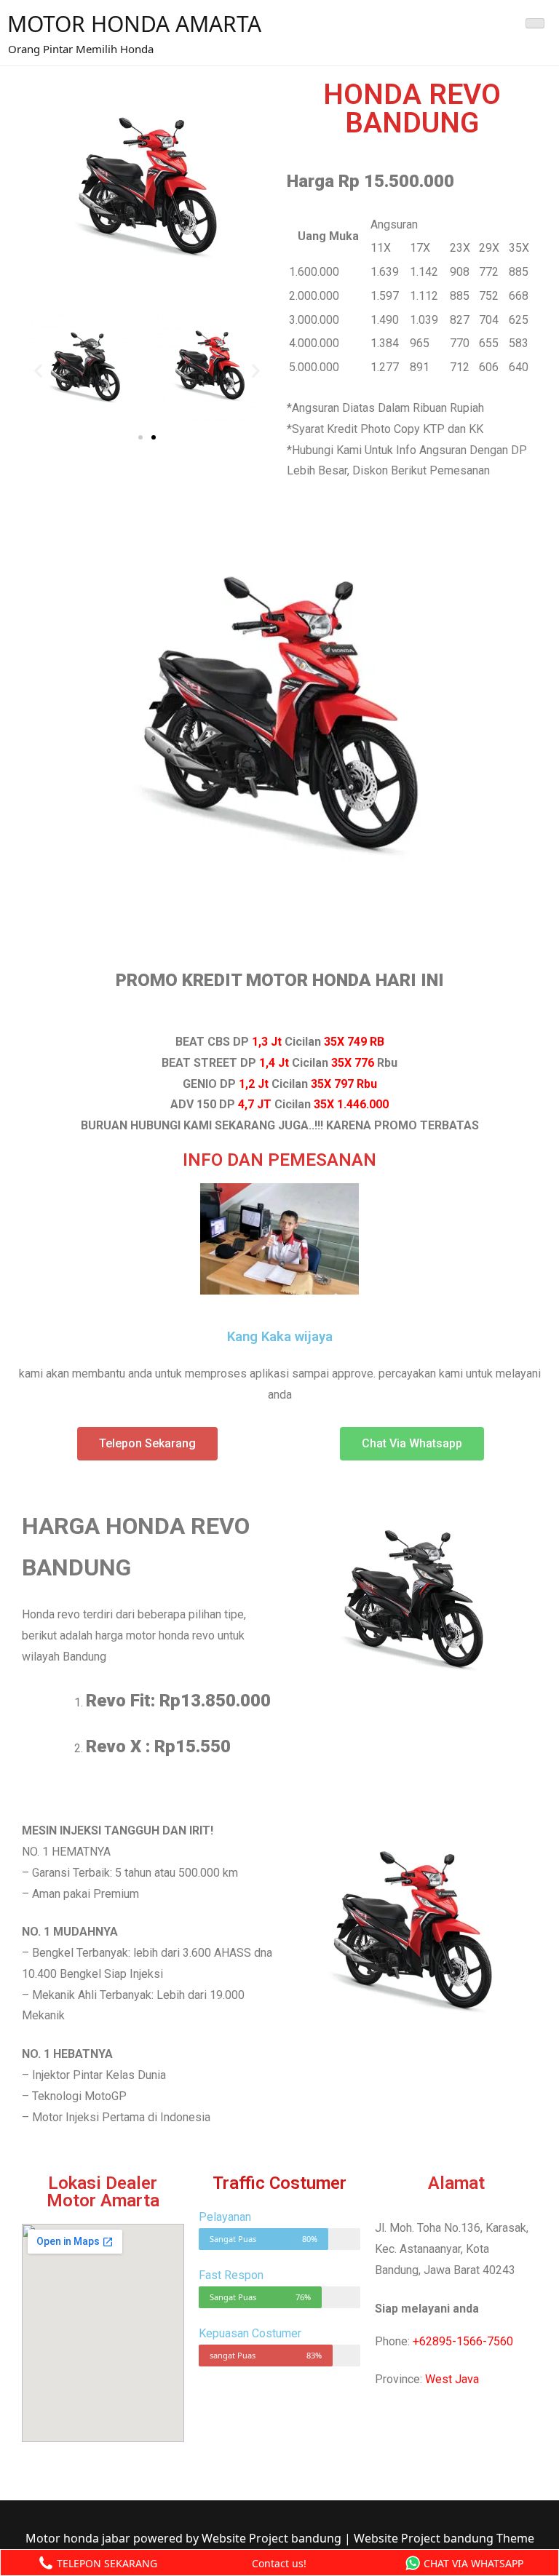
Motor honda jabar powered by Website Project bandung (185, 2538)
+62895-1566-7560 (463, 2341)
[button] (140, 437)
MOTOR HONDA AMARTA (134, 24)
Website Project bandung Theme (444, 2538)
